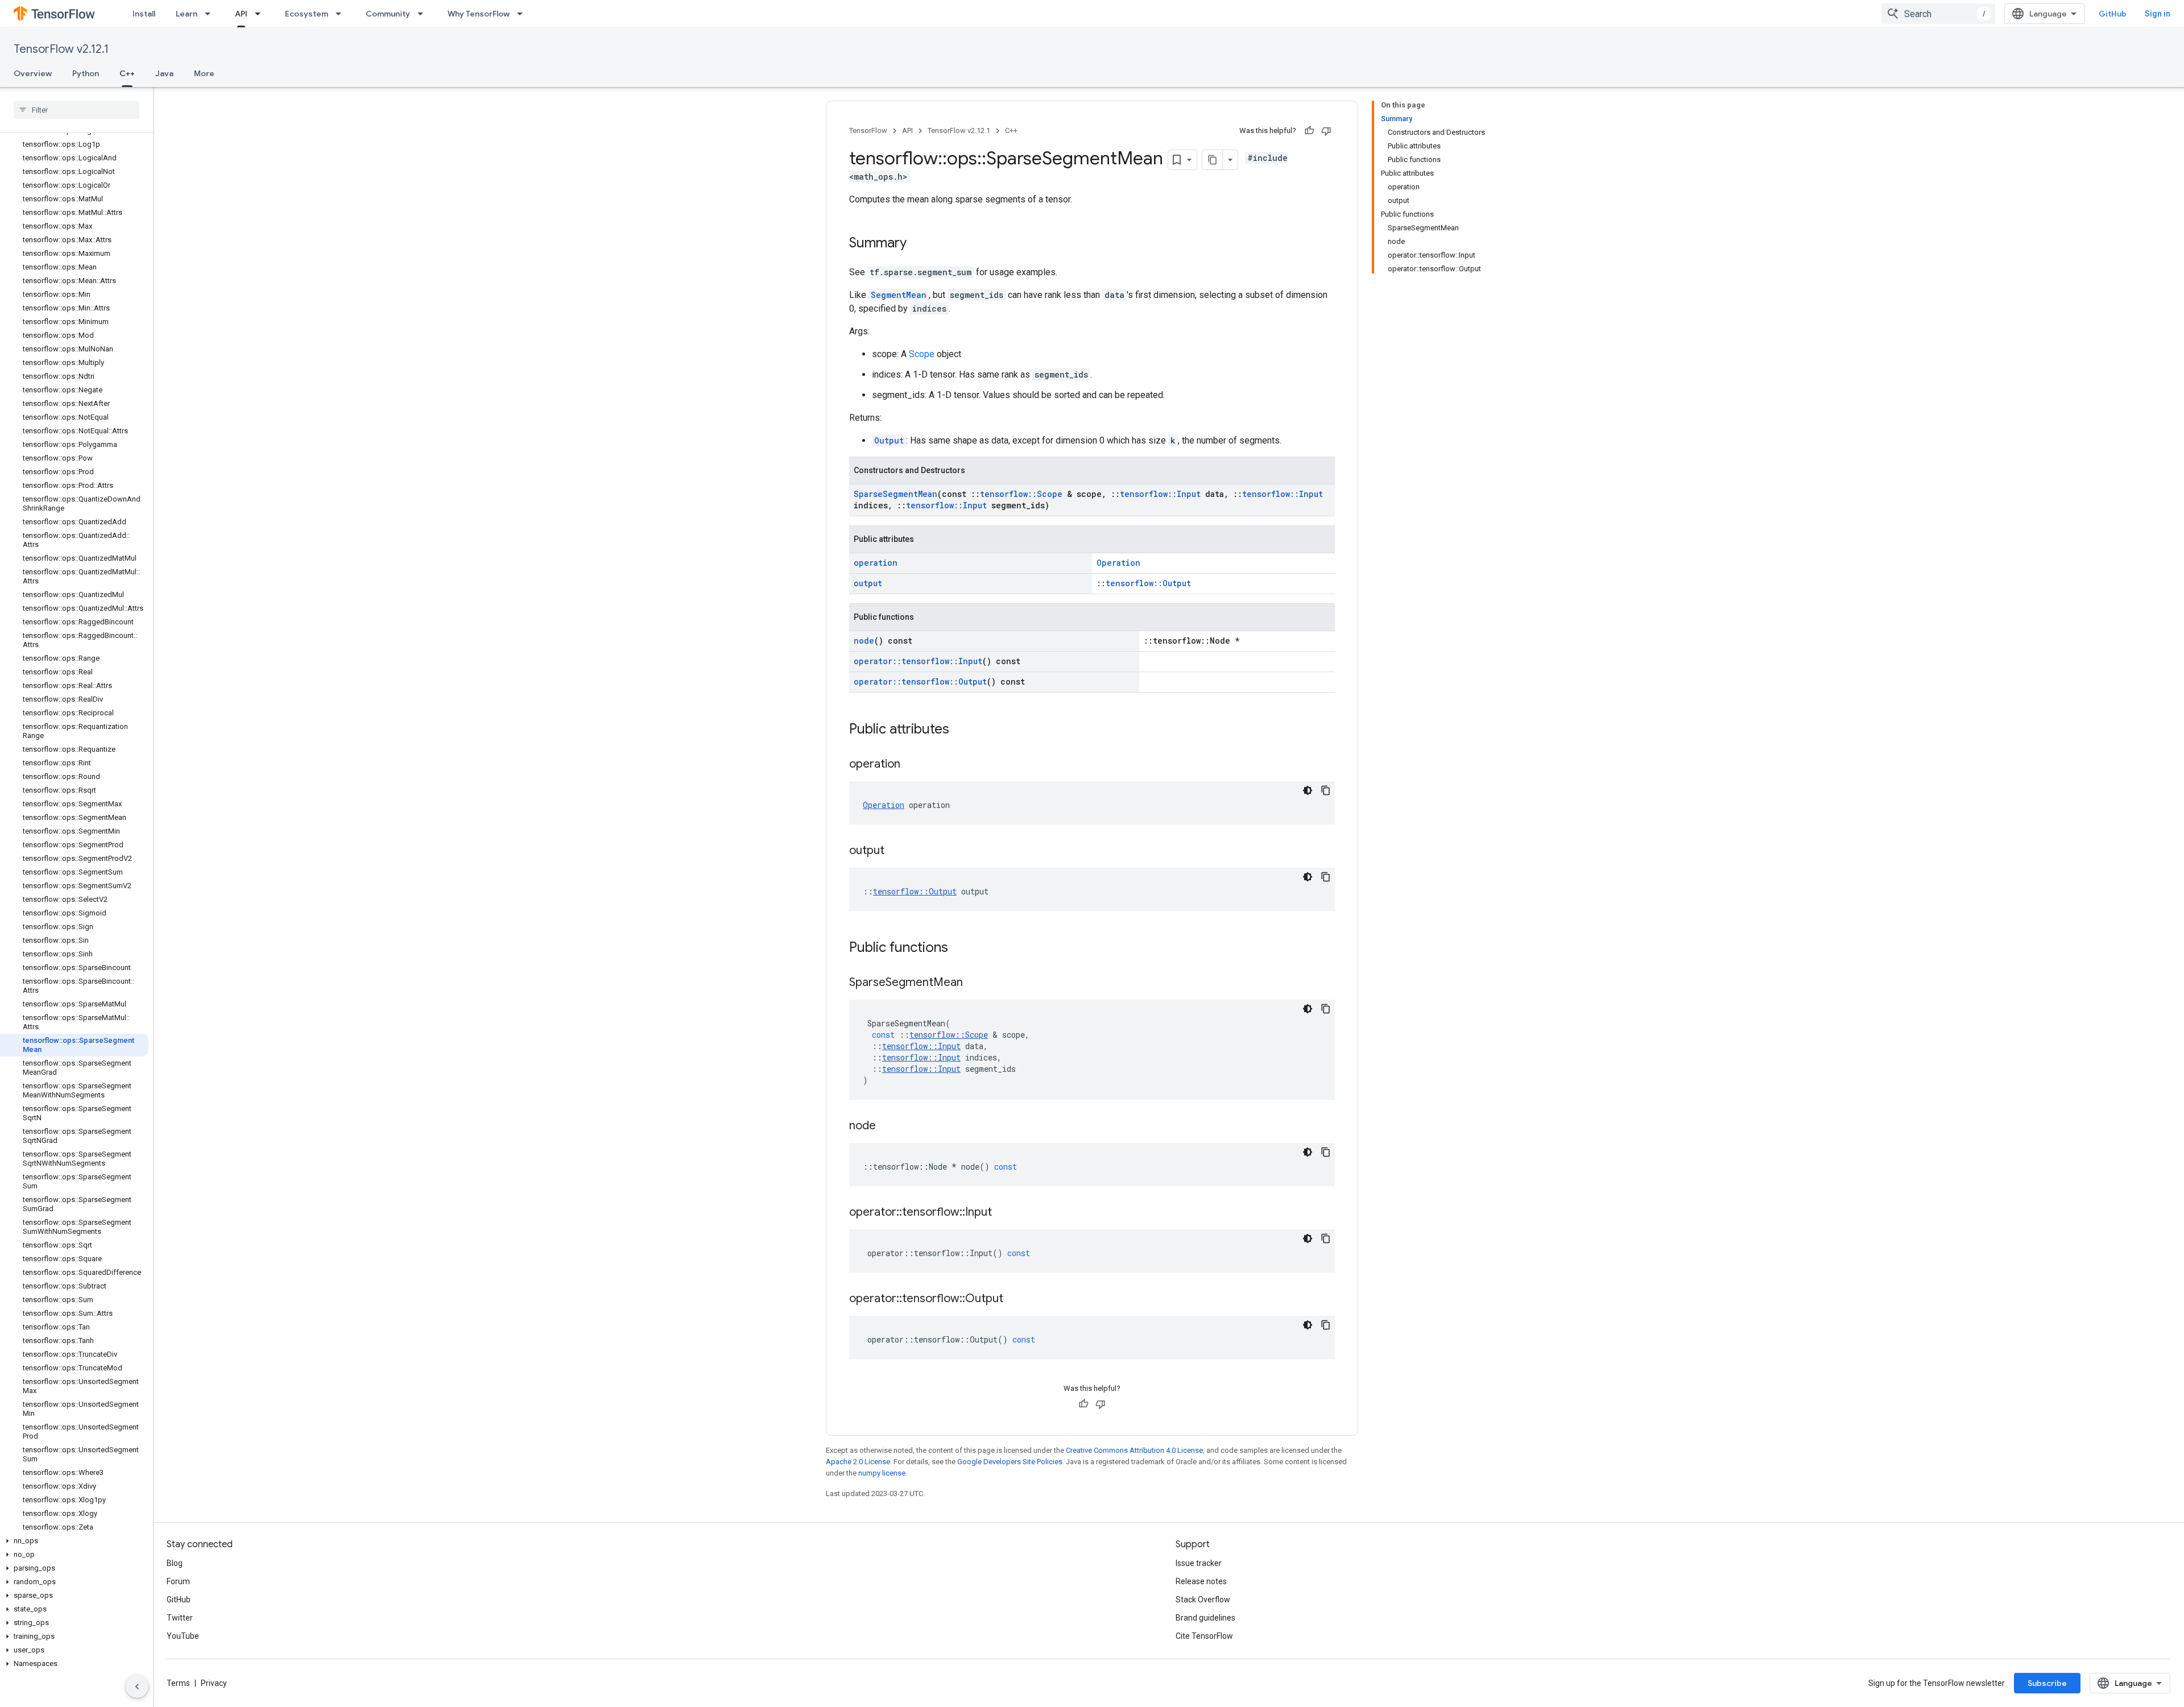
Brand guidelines (1205, 1618)
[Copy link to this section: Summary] (918, 244)
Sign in (2158, 14)
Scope (922, 354)
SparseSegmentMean (895, 494)
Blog (175, 1563)
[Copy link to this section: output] (896, 851)
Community (388, 14)
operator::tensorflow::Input (918, 661)
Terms (178, 1683)
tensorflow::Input (1160, 494)
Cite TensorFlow (1204, 1636)
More (204, 73)
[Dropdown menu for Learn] (211, 14)
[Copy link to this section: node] (887, 1126)
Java (164, 73)
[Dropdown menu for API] (261, 14)
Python (86, 73)
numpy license (882, 1473)
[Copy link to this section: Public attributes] (961, 730)
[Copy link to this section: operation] (912, 765)
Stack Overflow (1203, 1600)
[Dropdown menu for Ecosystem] (342, 14)
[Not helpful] (1326, 131)
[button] (74, 1541)
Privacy (214, 1683)
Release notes (1201, 1581)
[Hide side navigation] (137, 1687)
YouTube (183, 1636)
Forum (178, 1581)
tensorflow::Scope (1021, 494)
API (241, 14)
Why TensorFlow (479, 14)
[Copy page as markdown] (1213, 160)
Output (889, 440)
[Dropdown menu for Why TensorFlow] (523, 14)
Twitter (180, 1618)
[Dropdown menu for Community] (424, 14)
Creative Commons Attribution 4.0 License (1134, 1450)
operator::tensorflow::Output (920, 681)
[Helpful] (1309, 131)
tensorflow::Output (1148, 583)
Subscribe (2047, 1683)
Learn (187, 14)
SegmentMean (899, 295)
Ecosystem (307, 14)
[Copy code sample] (1326, 790)
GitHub (2113, 14)
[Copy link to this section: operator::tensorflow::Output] (1015, 1299)
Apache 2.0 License (858, 1462)
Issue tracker (1199, 1563)
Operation (1118, 563)
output (868, 583)
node (864, 641)
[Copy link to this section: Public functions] (959, 948)
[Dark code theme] (1308, 790)
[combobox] (1938, 14)
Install (144, 14)
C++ (127, 73)
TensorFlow (868, 130)
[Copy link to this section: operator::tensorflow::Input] (1003, 1213)
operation (876, 563)
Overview (33, 73)
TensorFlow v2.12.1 (61, 49)
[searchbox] (76, 110)
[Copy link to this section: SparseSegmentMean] (974, 983)
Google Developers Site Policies (1010, 1462)
